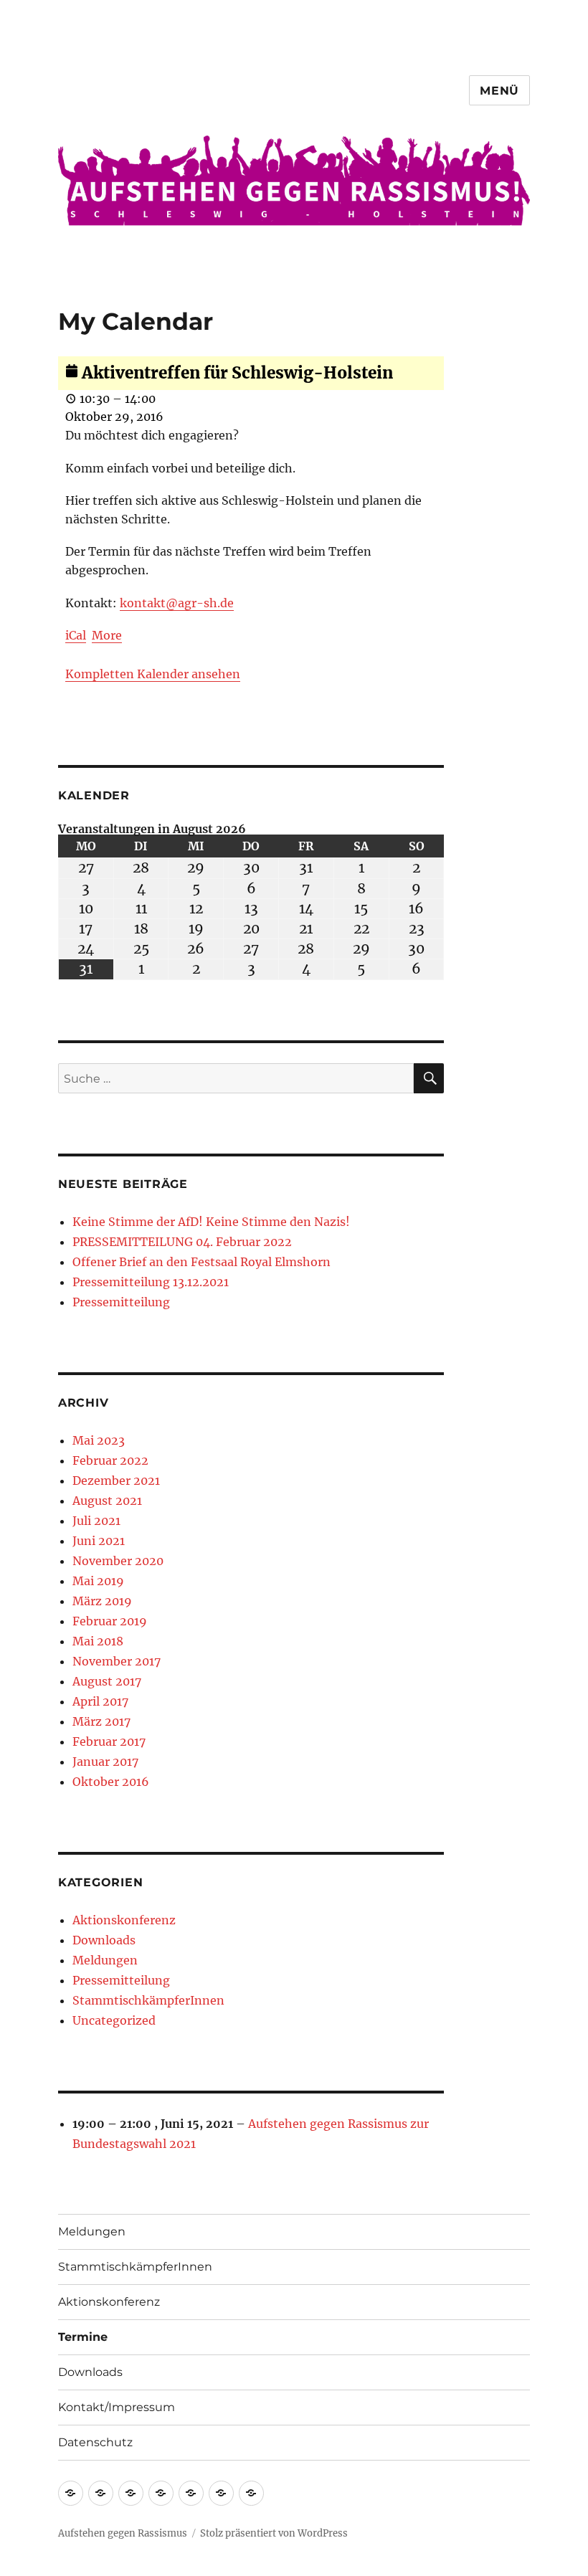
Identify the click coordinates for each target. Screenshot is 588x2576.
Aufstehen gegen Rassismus (123, 2533)
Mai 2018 (98, 1641)
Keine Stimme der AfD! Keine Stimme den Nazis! (211, 1222)
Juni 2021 (99, 1541)
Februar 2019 (110, 1621)
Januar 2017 (105, 1762)
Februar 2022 (110, 1460)
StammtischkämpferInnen (148, 2000)
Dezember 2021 (116, 1481)
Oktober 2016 (111, 1782)
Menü (499, 91)
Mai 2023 (99, 1440)
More (107, 635)
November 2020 (118, 1561)
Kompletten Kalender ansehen (153, 674)
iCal (76, 635)
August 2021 (107, 1501)
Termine (83, 2337)
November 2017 (117, 1661)
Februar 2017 (109, 1741)
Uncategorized (114, 2020)
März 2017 (101, 1721)
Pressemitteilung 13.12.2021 (151, 1282)
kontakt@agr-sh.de (177, 603)
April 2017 (100, 1701)
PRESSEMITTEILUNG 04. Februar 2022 (182, 1242)
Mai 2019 (98, 1581)
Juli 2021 (96, 1521)
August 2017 (107, 1681)
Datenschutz (95, 2442)
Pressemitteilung (121, 1302)
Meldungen (105, 1960)
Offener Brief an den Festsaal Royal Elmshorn (201, 1262)
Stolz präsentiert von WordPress (274, 2533)
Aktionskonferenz (124, 1920)
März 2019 (102, 1601)
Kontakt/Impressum (117, 2407)
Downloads (104, 1940)
